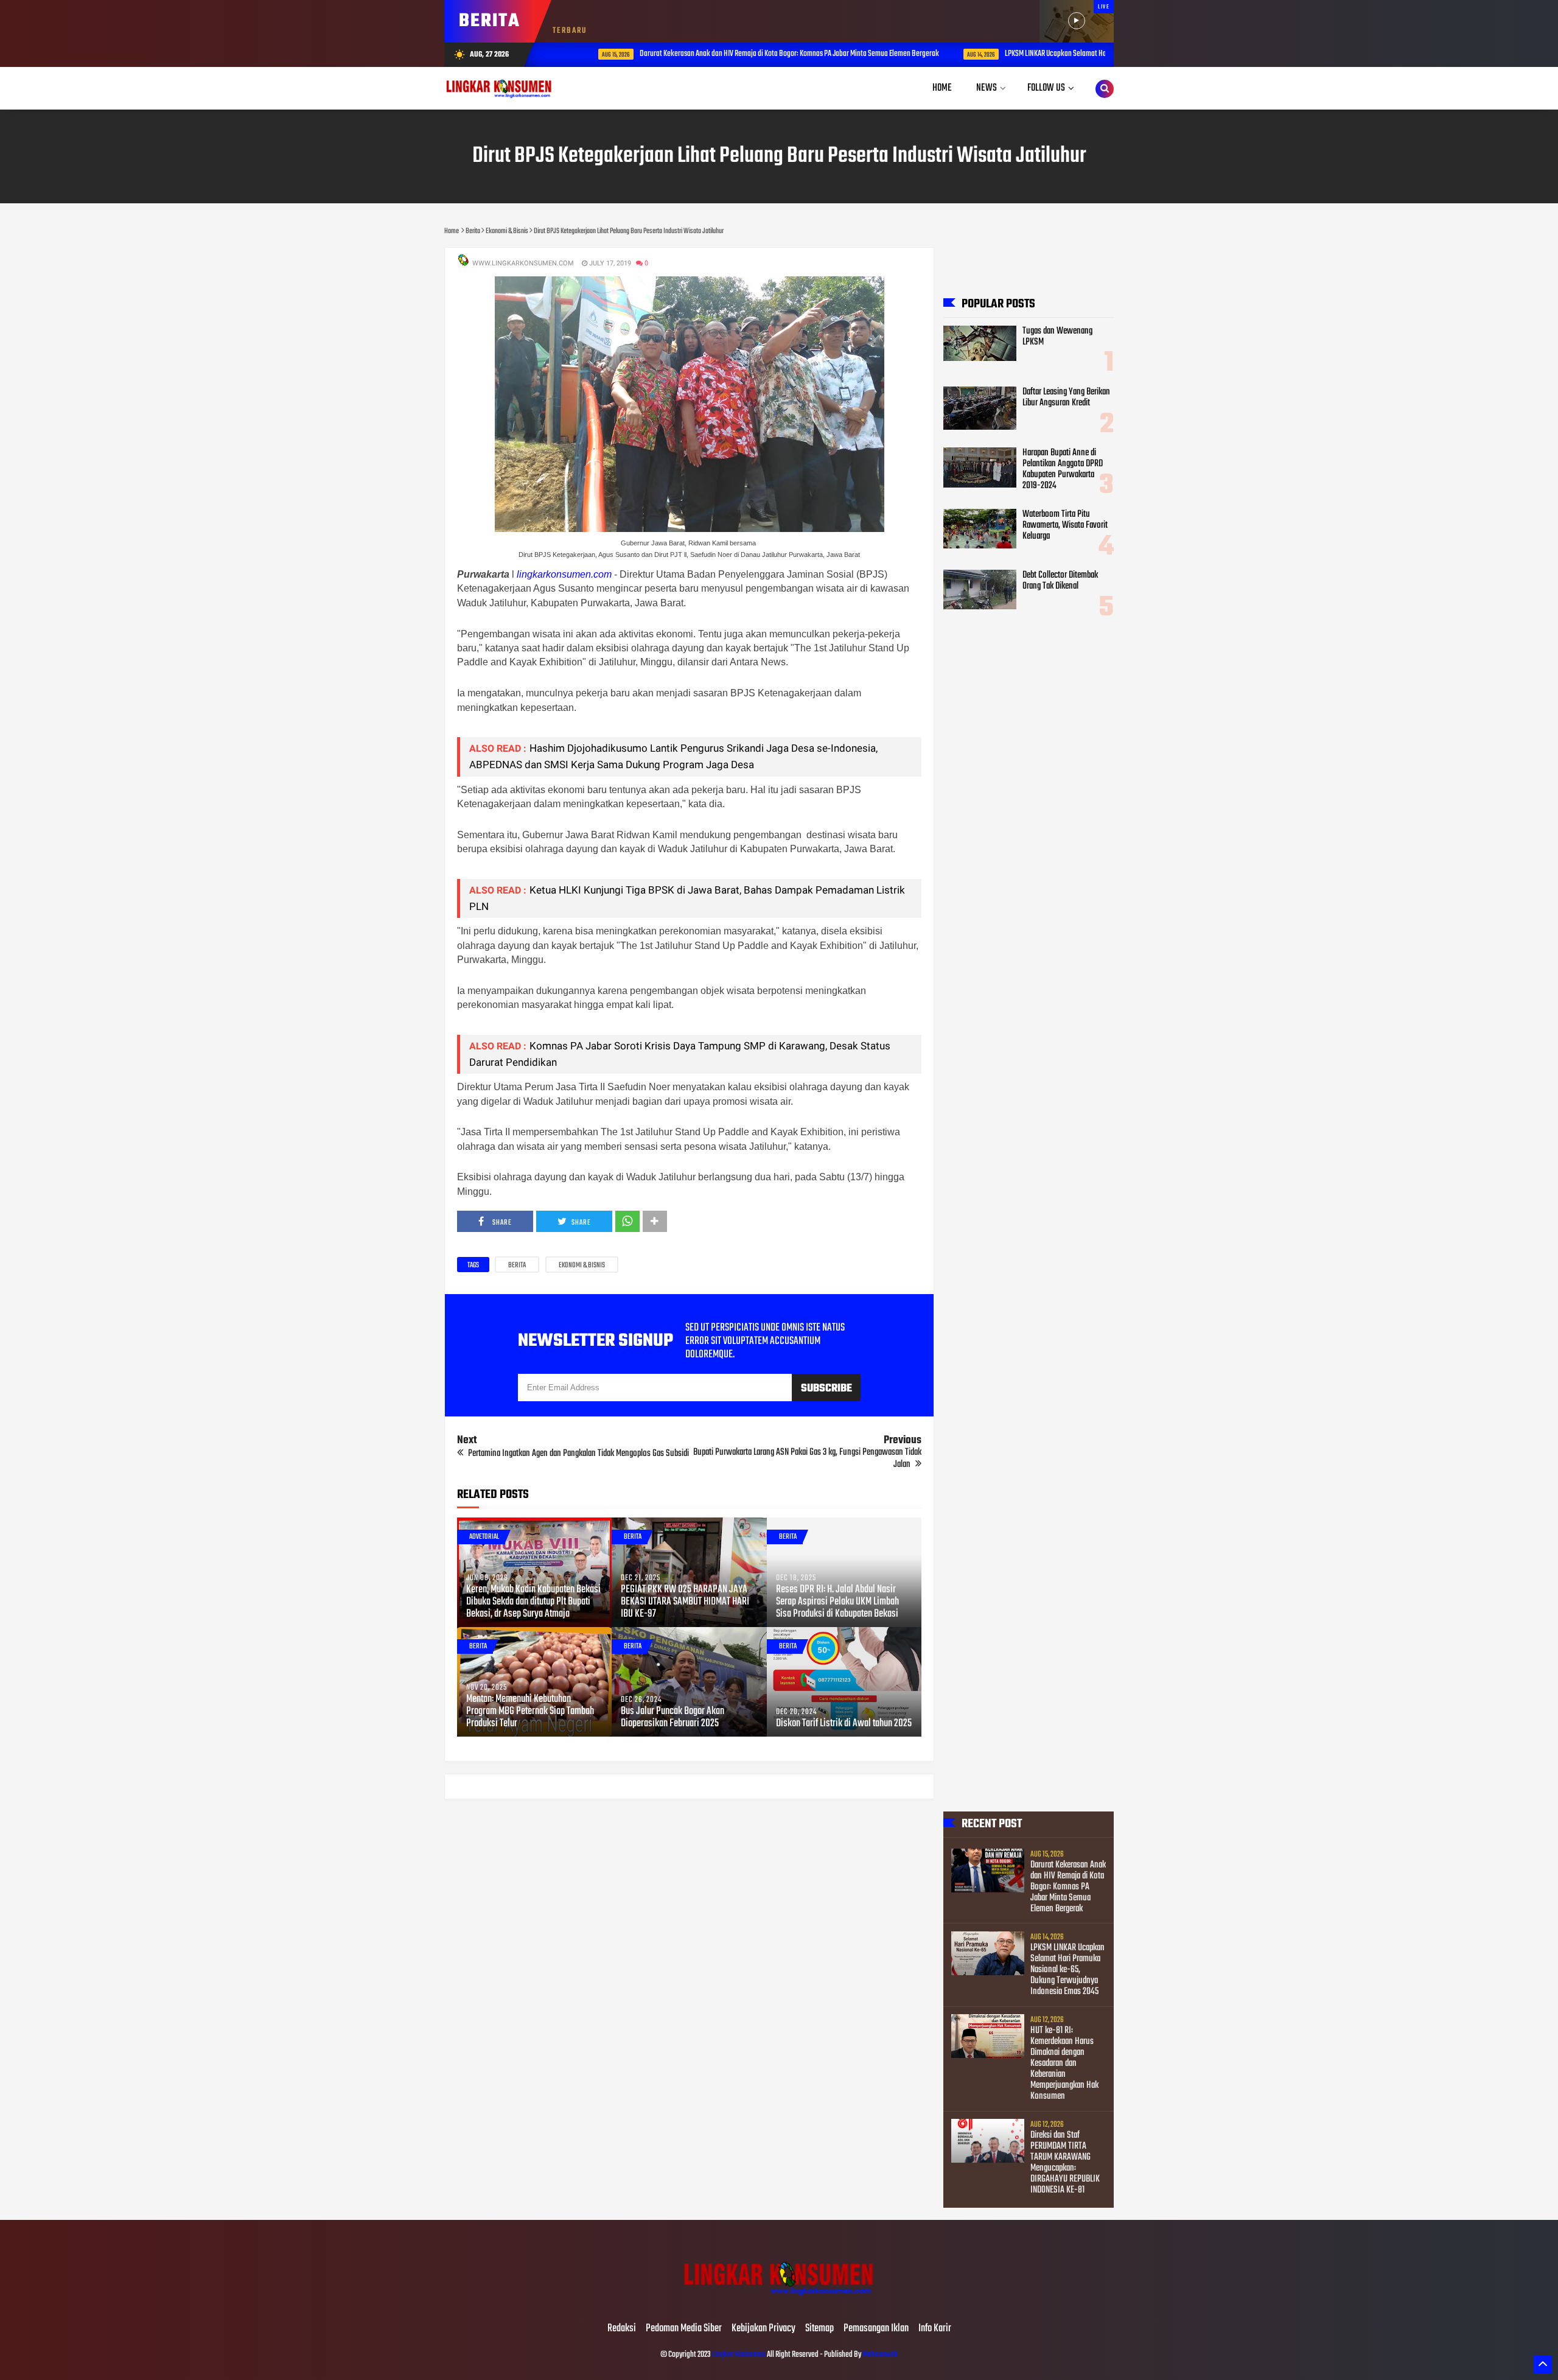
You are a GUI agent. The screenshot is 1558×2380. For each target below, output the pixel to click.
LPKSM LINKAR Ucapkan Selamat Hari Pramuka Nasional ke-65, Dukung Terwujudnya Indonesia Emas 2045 (1067, 1970)
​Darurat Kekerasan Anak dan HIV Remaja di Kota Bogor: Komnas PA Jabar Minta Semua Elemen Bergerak (749, 54)
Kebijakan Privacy (763, 2329)
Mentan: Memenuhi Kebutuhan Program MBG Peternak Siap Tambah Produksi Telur (530, 1712)
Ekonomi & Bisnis (582, 1265)
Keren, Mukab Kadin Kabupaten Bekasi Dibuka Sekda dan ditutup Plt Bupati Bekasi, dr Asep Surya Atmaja (533, 1602)
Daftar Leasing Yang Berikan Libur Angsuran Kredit (1066, 397)
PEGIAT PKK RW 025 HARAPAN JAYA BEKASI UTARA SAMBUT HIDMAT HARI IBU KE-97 (685, 1602)
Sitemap (819, 2329)
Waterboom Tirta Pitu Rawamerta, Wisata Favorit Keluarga (1065, 525)
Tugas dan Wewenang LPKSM (1057, 337)
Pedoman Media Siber (684, 2329)
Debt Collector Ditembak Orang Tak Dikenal (1060, 581)
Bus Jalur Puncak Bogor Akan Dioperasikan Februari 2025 (672, 1718)
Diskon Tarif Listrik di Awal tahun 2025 (844, 1724)
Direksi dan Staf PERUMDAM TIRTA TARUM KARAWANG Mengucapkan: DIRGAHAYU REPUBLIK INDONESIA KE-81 (1065, 2163)
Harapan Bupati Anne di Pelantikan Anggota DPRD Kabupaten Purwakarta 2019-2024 (1063, 469)
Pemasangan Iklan (876, 2329)
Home (942, 88)
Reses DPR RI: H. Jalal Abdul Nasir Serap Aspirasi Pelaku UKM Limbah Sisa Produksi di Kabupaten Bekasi (837, 1602)
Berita (517, 1265)
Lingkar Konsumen (739, 2355)
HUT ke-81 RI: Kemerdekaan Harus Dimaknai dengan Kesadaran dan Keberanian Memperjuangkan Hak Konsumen (1064, 2063)
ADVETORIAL (484, 1537)
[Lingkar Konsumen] (779, 2303)
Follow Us (1046, 88)
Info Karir (935, 2329)
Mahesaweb (879, 2355)
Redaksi (622, 2329)
